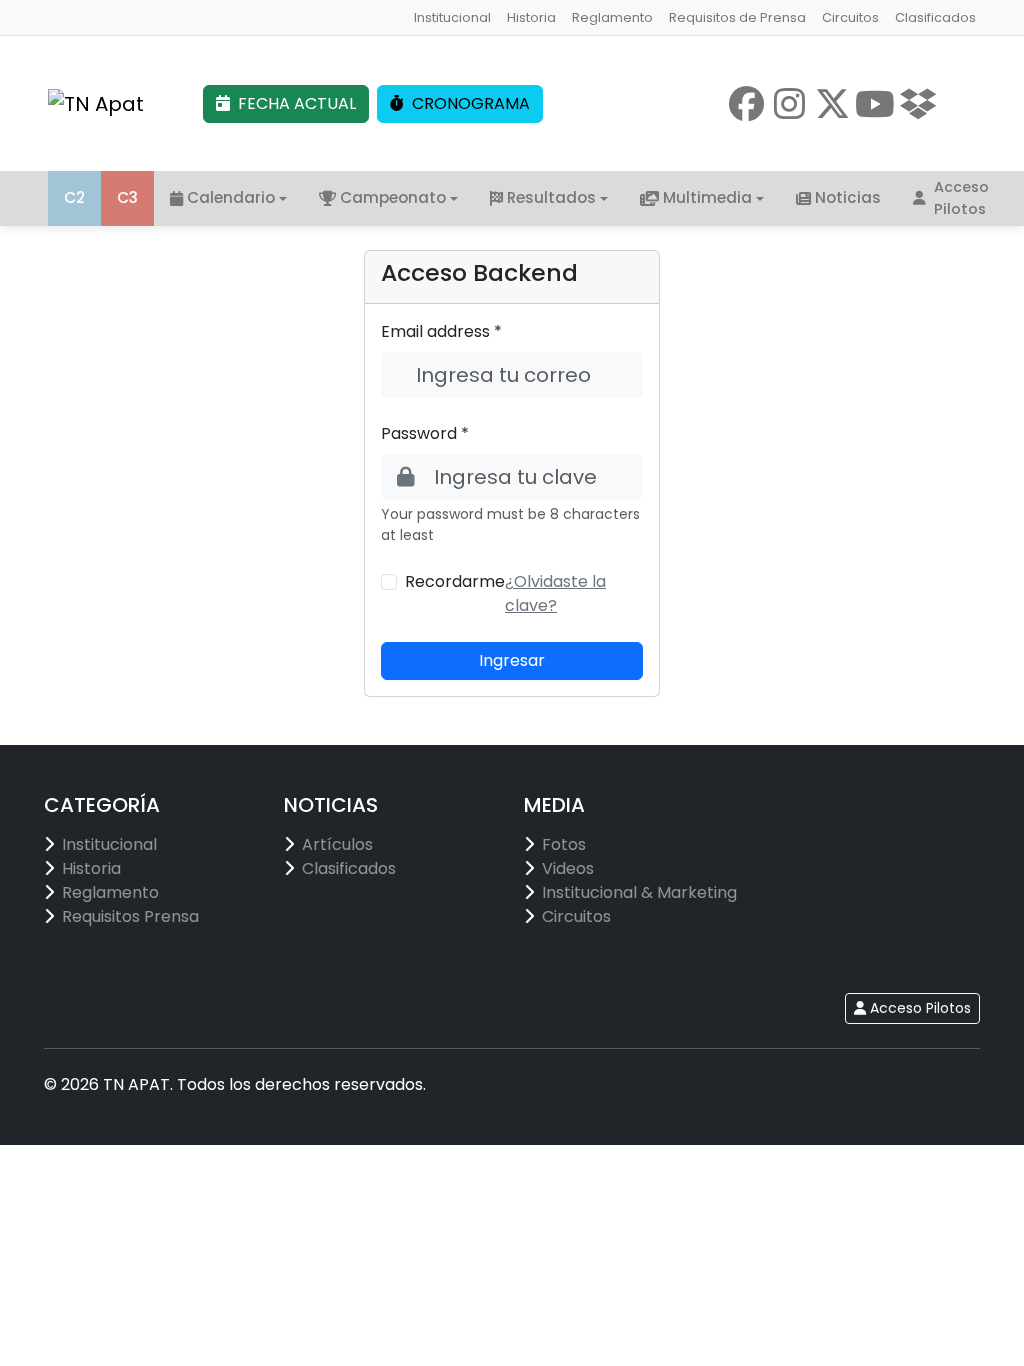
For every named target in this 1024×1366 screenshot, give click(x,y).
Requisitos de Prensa (737, 17)
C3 (127, 197)
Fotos (564, 844)
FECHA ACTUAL (297, 103)
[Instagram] (789, 103)
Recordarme (455, 581)
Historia (531, 17)
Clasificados (935, 17)
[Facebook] (746, 103)
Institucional (452, 17)
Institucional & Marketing (639, 892)
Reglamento (612, 17)
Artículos (337, 844)
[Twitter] (832, 103)
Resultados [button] (551, 197)
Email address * (441, 331)
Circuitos (850, 17)
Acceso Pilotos (961, 198)
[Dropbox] (918, 103)
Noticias (848, 197)
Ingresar (512, 660)
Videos (568, 868)
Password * (425, 433)
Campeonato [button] (393, 197)
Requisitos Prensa (130, 916)
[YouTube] (875, 103)
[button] (555, 593)
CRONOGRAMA (471, 103)
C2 (74, 197)
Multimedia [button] (707, 197)
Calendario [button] (231, 197)
